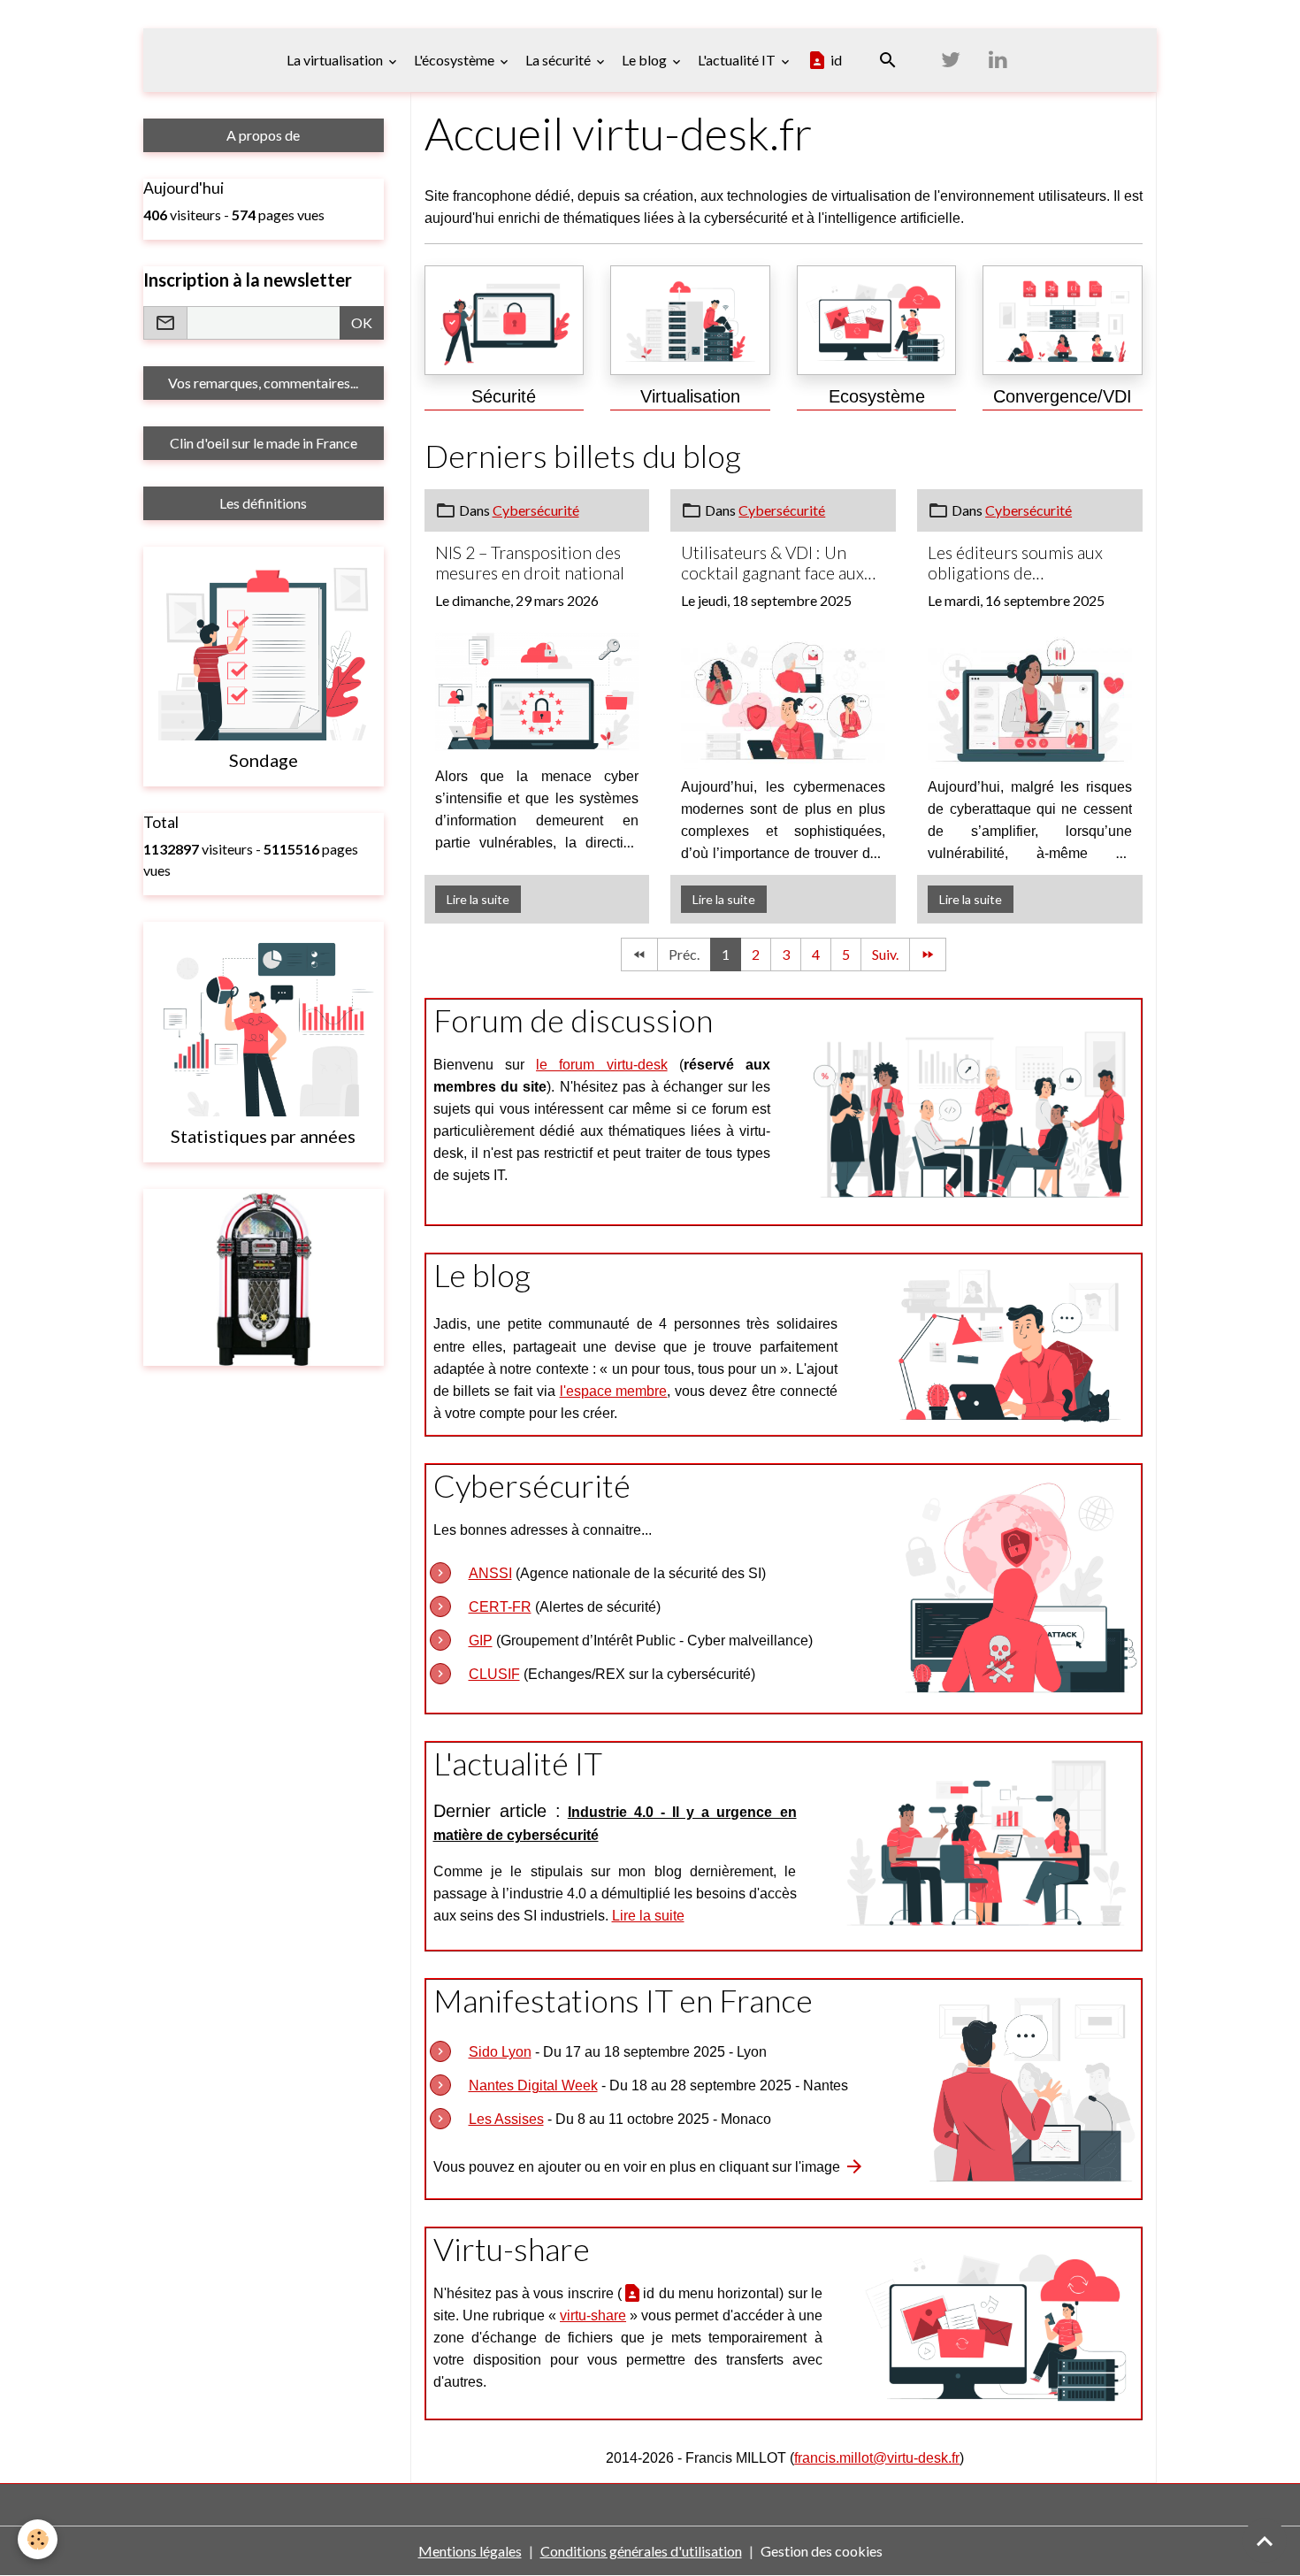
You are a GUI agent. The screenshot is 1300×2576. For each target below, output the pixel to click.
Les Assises (506, 2119)
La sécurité (559, 60)
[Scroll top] (1265, 2541)
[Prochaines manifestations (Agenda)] (1032, 2087)
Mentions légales (470, 2551)
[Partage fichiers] (998, 2321)
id (835, 60)
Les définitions (263, 503)
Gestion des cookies (822, 2551)
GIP (481, 1641)
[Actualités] (985, 1844)
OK (362, 322)
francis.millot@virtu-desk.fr (877, 2458)
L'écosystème (455, 60)
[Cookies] (38, 2539)
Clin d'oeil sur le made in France (264, 443)
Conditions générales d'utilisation (641, 2551)
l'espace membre (614, 1391)
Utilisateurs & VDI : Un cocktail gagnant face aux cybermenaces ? (772, 563)
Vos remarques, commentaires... (263, 383)
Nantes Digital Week (533, 2085)
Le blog (646, 60)
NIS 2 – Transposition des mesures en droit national (530, 563)
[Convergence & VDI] (1063, 320)
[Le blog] (1006, 1342)
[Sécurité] (505, 320)
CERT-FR (500, 1607)
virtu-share (593, 2315)
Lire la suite (478, 899)
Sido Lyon (500, 2052)
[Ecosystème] (877, 320)
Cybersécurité (536, 510)
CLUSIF (494, 1674)
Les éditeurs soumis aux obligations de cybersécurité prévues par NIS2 (1024, 563)
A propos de (263, 135)
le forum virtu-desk (602, 1065)
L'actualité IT (738, 60)
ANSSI (490, 1573)
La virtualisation (336, 60)
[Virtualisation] (690, 320)
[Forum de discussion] (972, 1110)
